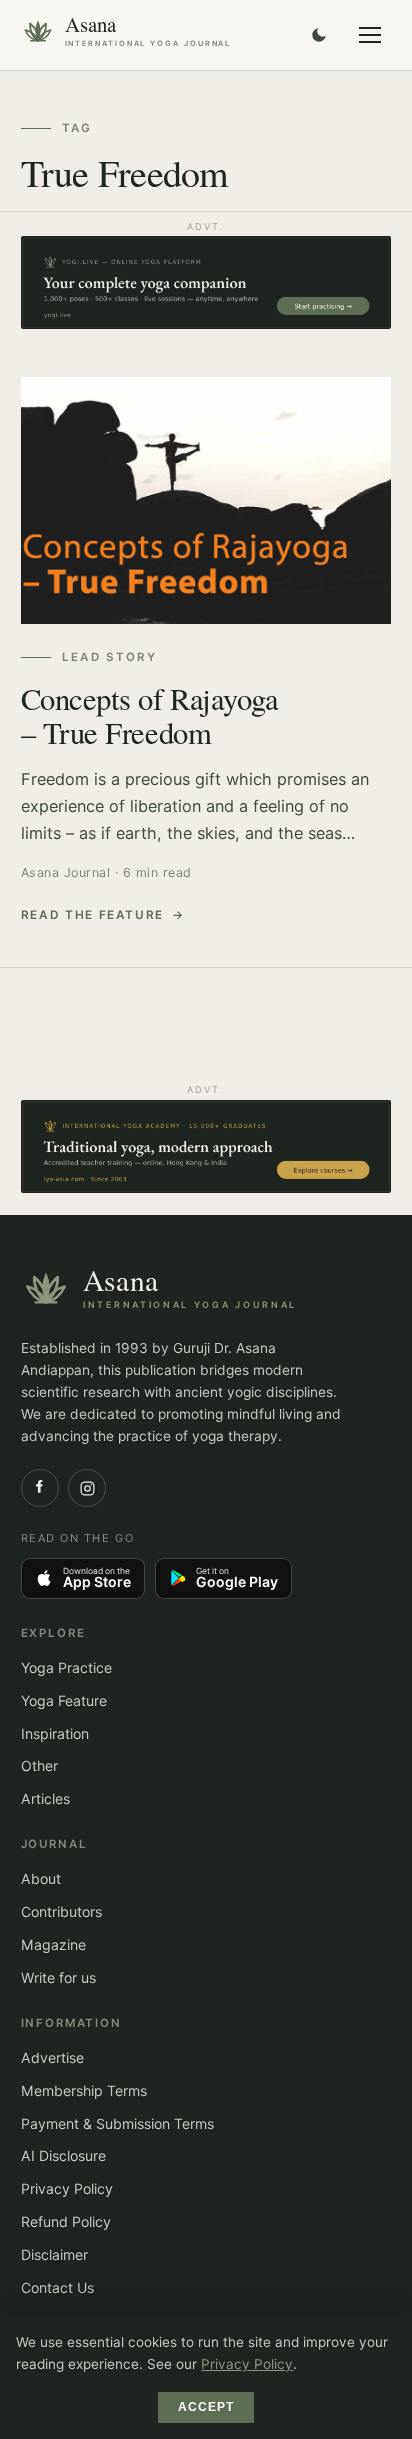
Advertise (52, 2057)
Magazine (53, 1944)
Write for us (58, 1977)
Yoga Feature (64, 1700)
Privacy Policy (67, 2188)
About (41, 1878)
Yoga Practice (66, 1667)
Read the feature (93, 915)
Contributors (61, 1911)
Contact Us (57, 2287)
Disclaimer (54, 2254)
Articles (45, 1798)
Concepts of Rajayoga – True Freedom (150, 715)
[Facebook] (40, 1488)
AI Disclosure (63, 2155)
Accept (206, 2407)
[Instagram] (87, 1488)
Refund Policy (66, 2221)
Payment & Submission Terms (117, 2123)
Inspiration (55, 1733)
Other (39, 1765)
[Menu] (370, 35)
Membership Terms (84, 2090)
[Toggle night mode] (319, 35)
